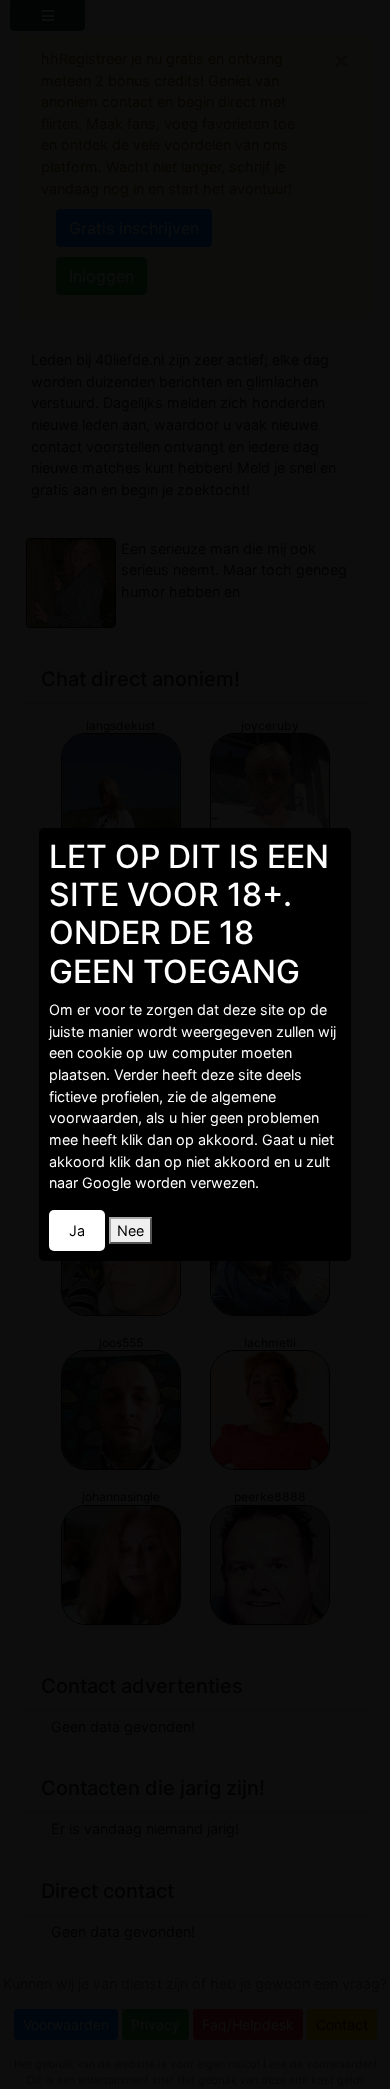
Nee (130, 1230)
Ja (77, 1230)
